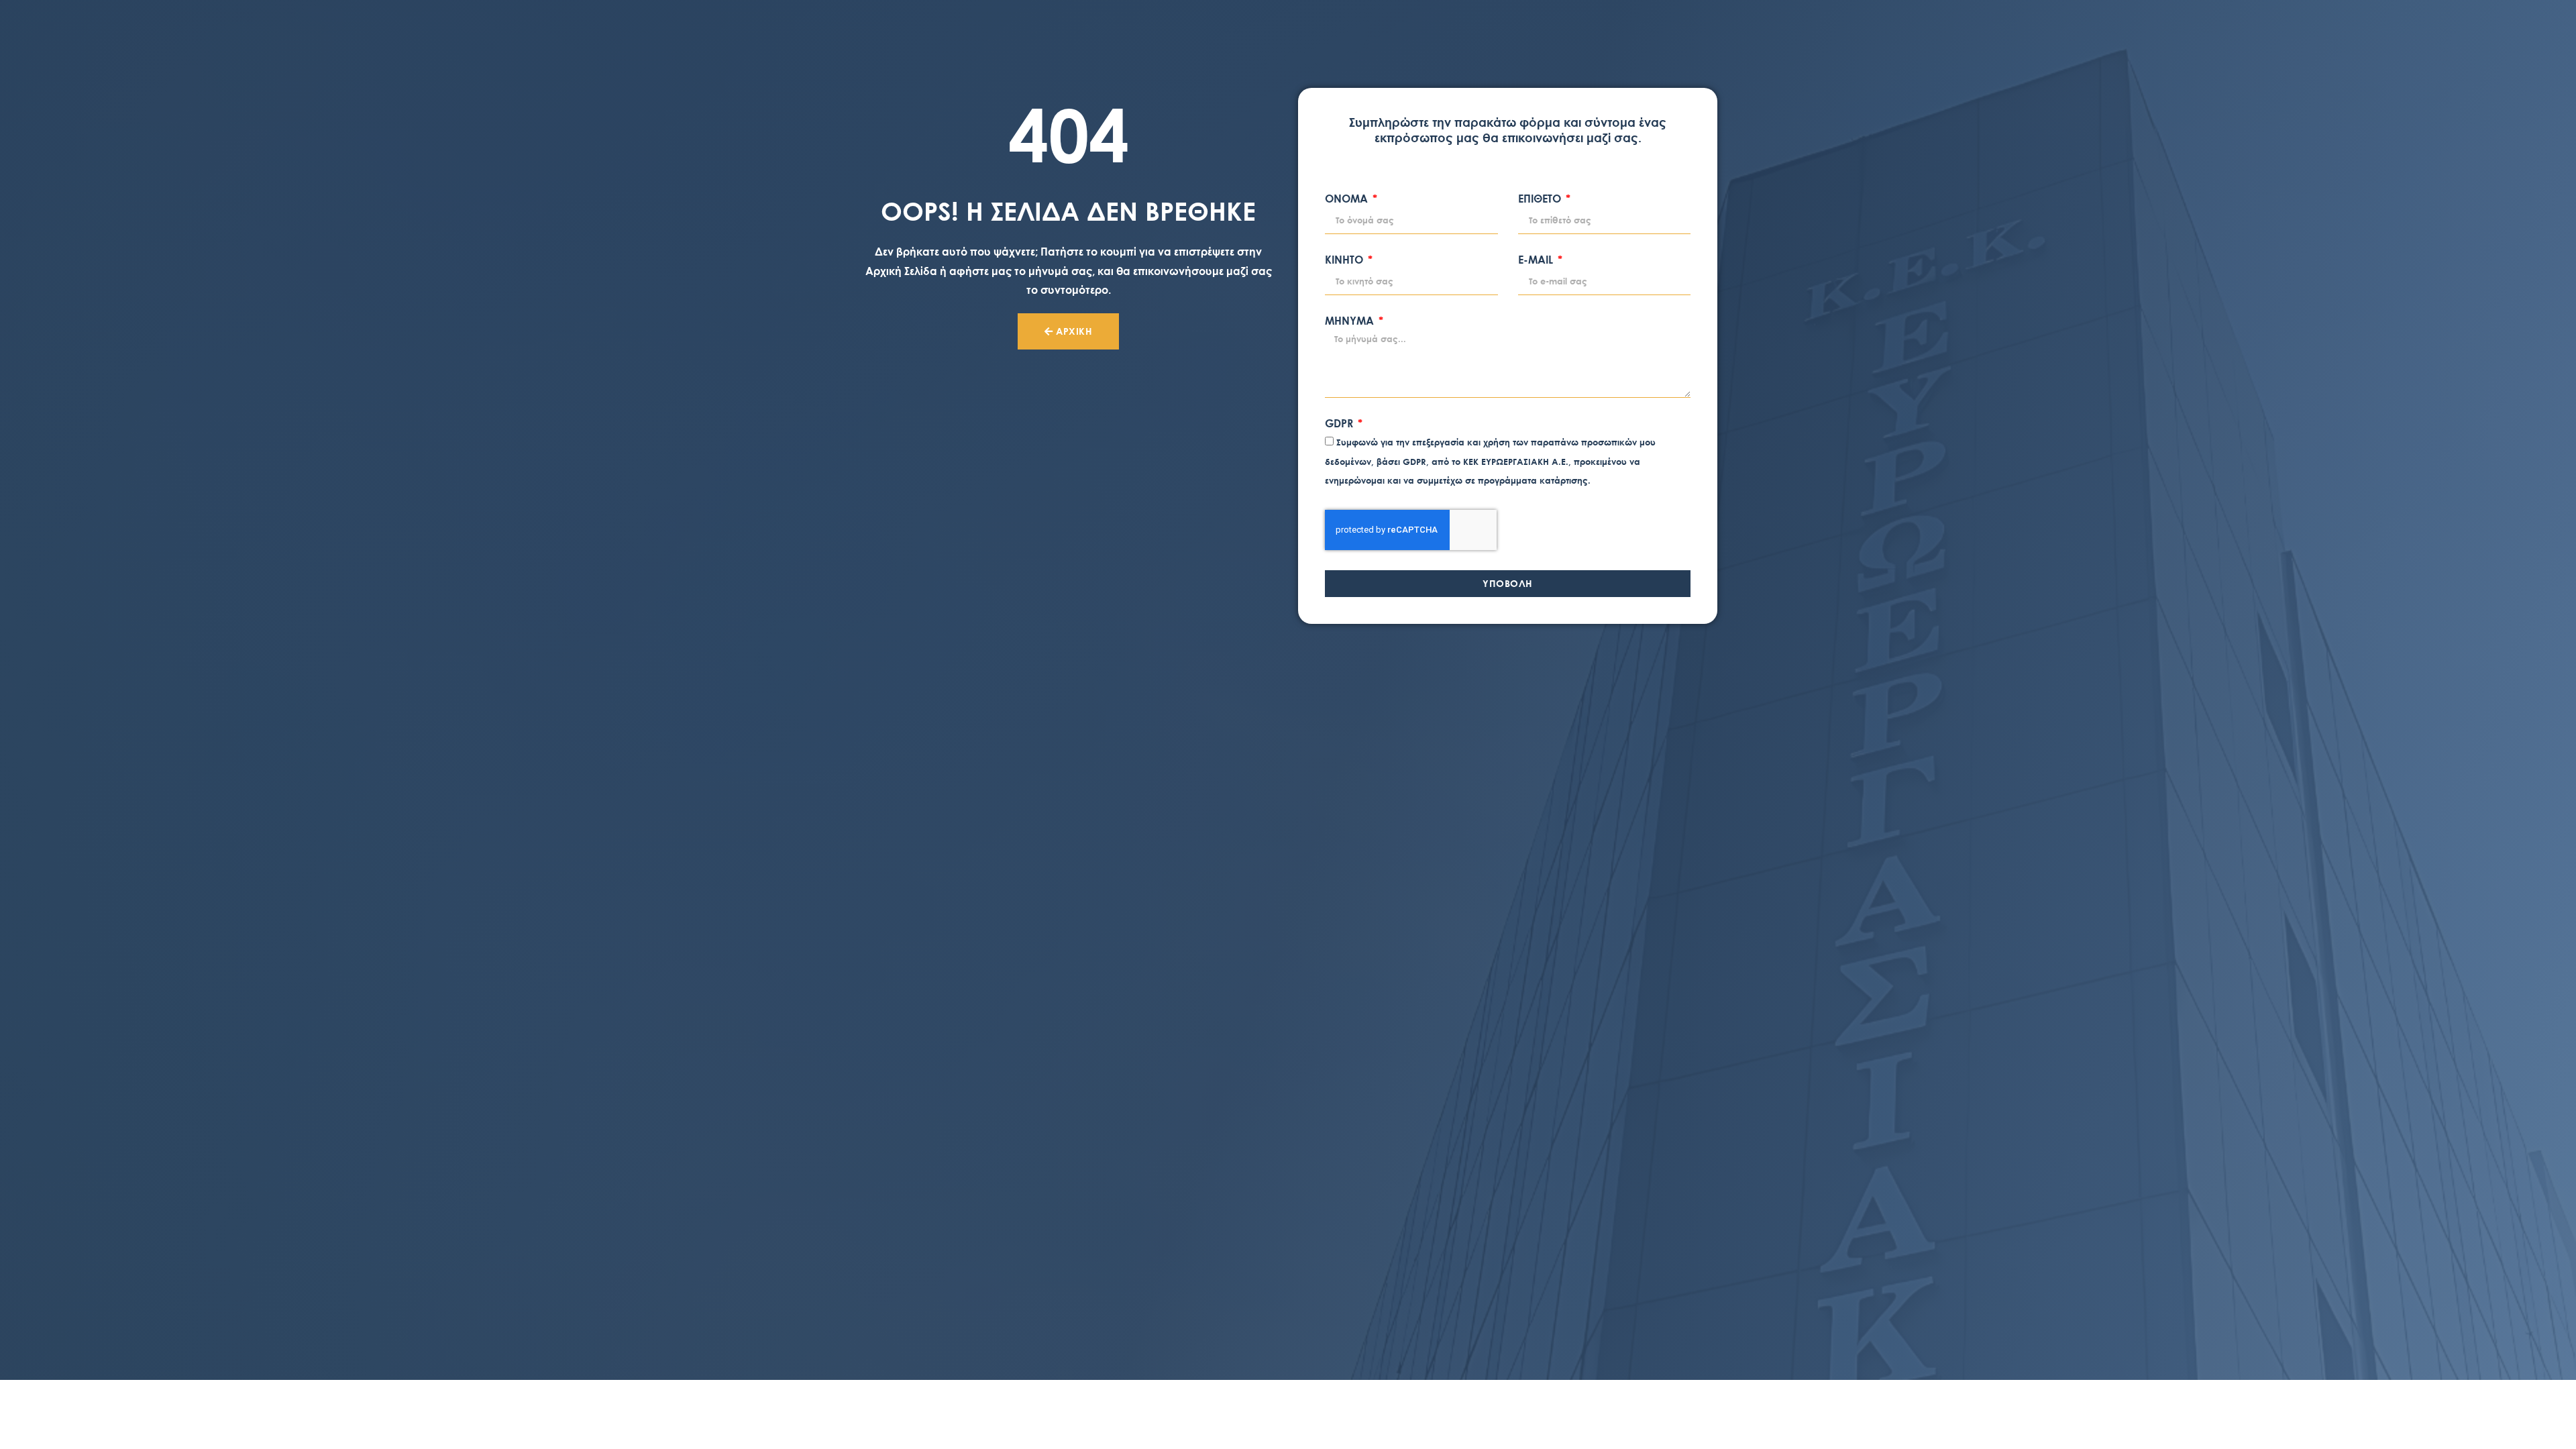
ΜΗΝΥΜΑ (1351, 321)
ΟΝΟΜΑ (1348, 199)
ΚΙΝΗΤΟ (1345, 260)
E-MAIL (1537, 260)
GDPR (1340, 424)
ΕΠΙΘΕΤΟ (1541, 199)
